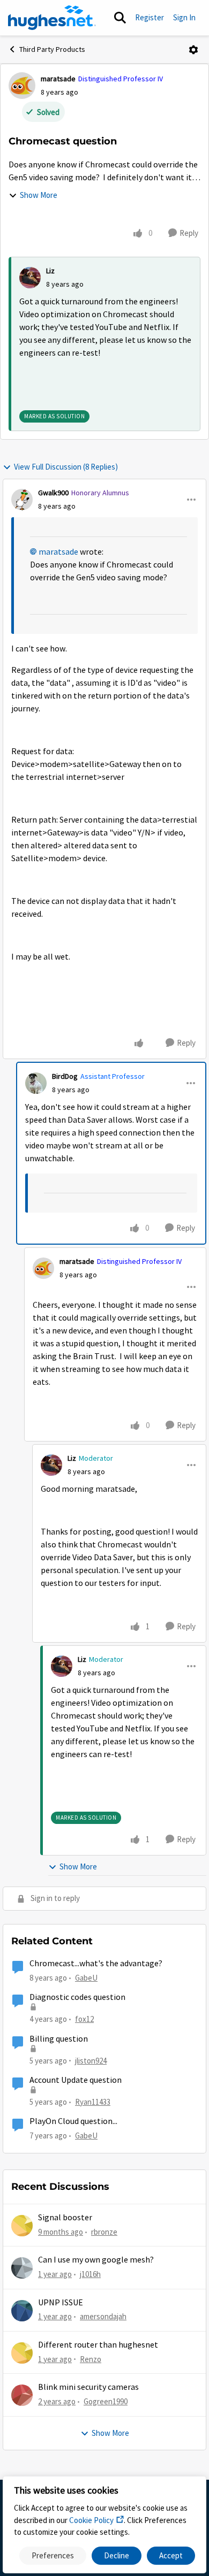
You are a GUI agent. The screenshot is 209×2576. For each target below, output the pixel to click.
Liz (50, 271)
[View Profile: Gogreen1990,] (22, 2395)
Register (150, 17)
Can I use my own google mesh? (96, 2260)
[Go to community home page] (52, 18)
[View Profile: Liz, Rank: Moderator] (51, 1465)
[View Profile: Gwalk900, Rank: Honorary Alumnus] (22, 500)
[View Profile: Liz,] (30, 278)
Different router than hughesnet (98, 2345)
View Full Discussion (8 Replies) (66, 467)
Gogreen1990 (106, 2401)
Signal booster (65, 2218)
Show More (39, 195)
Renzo (91, 2359)
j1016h (90, 2274)
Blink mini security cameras (88, 2387)
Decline (117, 2555)
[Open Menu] (193, 50)
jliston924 (91, 2061)
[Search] (120, 18)
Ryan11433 (93, 2102)
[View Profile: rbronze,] (22, 2226)
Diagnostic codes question (77, 1997)
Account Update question (76, 2080)
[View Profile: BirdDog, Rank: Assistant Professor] (36, 1083)
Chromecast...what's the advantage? (96, 1964)
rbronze (104, 2232)
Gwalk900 (53, 493)
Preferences (53, 2555)
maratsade (58, 79)
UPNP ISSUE (61, 2303)
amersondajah (103, 2316)
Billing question (59, 2039)
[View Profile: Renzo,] (22, 2353)
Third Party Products (52, 49)
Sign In (184, 17)
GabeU (86, 1978)
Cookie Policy (91, 2520)
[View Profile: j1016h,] (22, 2268)
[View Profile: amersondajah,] (22, 2311)
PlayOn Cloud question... (73, 2121)
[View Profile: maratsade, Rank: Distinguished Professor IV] (22, 86)
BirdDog (65, 1076)
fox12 (84, 2019)
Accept (171, 2555)
